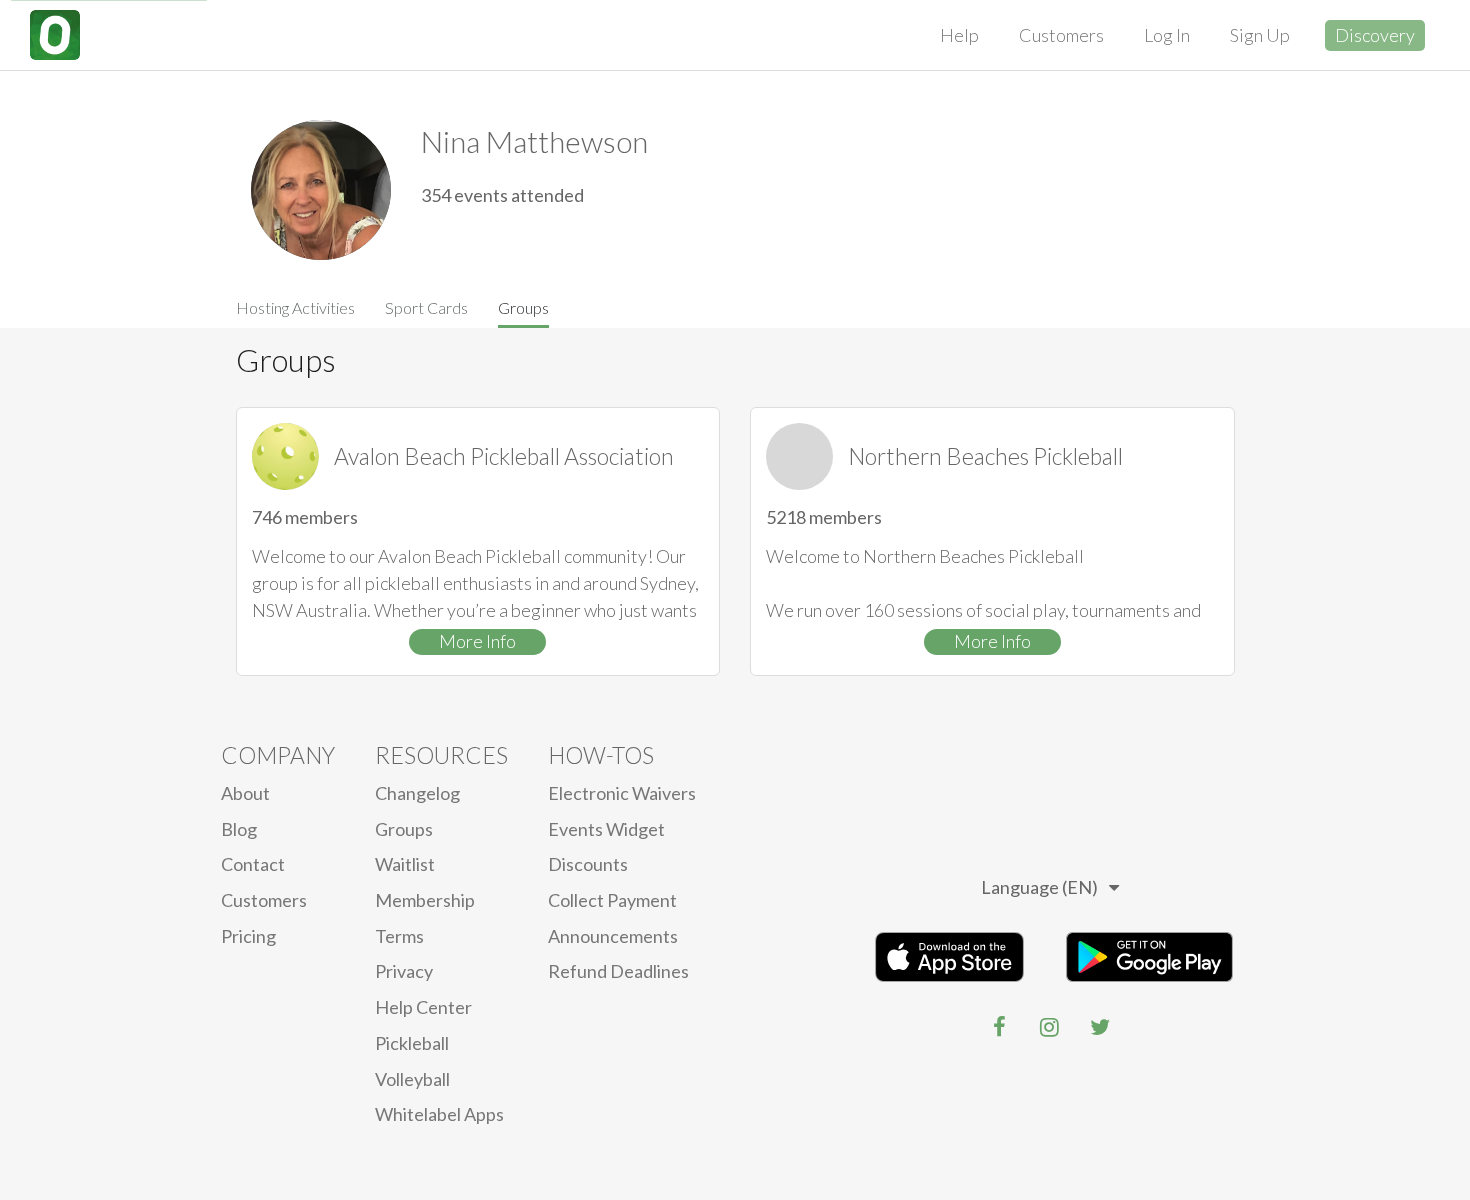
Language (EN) (1039, 887)
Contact (253, 864)
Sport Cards (426, 307)
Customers (1061, 35)
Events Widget (606, 829)
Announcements (613, 936)
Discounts (588, 864)
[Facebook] (1000, 1027)
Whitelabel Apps (439, 1114)
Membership (425, 900)
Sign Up (1260, 35)
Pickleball (412, 1043)
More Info (477, 641)
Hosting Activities (295, 307)
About (245, 793)
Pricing (248, 936)
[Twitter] (1100, 1027)
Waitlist (405, 864)
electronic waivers (622, 793)
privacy (404, 971)
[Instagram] (1050, 1027)
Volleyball (412, 1079)
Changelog (417, 793)
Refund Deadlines (618, 971)
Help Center (423, 1007)
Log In (1167, 35)
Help (959, 35)
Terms (399, 936)
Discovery (1375, 35)
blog (239, 829)
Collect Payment (612, 900)
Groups (523, 307)
